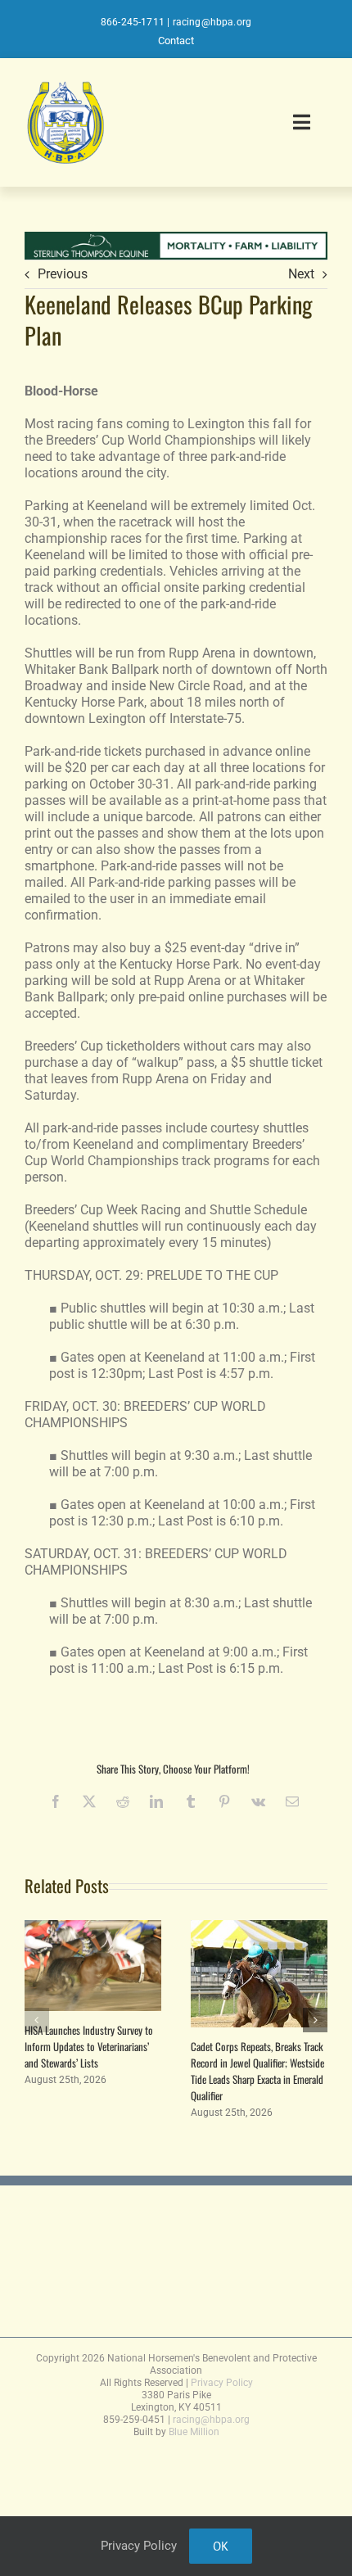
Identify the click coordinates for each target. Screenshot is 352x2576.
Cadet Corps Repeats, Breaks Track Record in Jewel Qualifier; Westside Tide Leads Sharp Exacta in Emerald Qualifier (257, 2071)
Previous (63, 274)
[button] (37, 2020)
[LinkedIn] (156, 1801)
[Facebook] (56, 1801)
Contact (176, 41)
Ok (221, 2546)
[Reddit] (123, 1801)
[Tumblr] (191, 1801)
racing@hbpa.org (212, 22)
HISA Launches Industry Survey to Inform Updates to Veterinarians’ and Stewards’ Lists (89, 2046)
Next (301, 274)
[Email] (292, 1801)
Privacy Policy (222, 2383)
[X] (89, 1801)
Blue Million (194, 2432)
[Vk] (258, 1801)
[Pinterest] (224, 1801)
